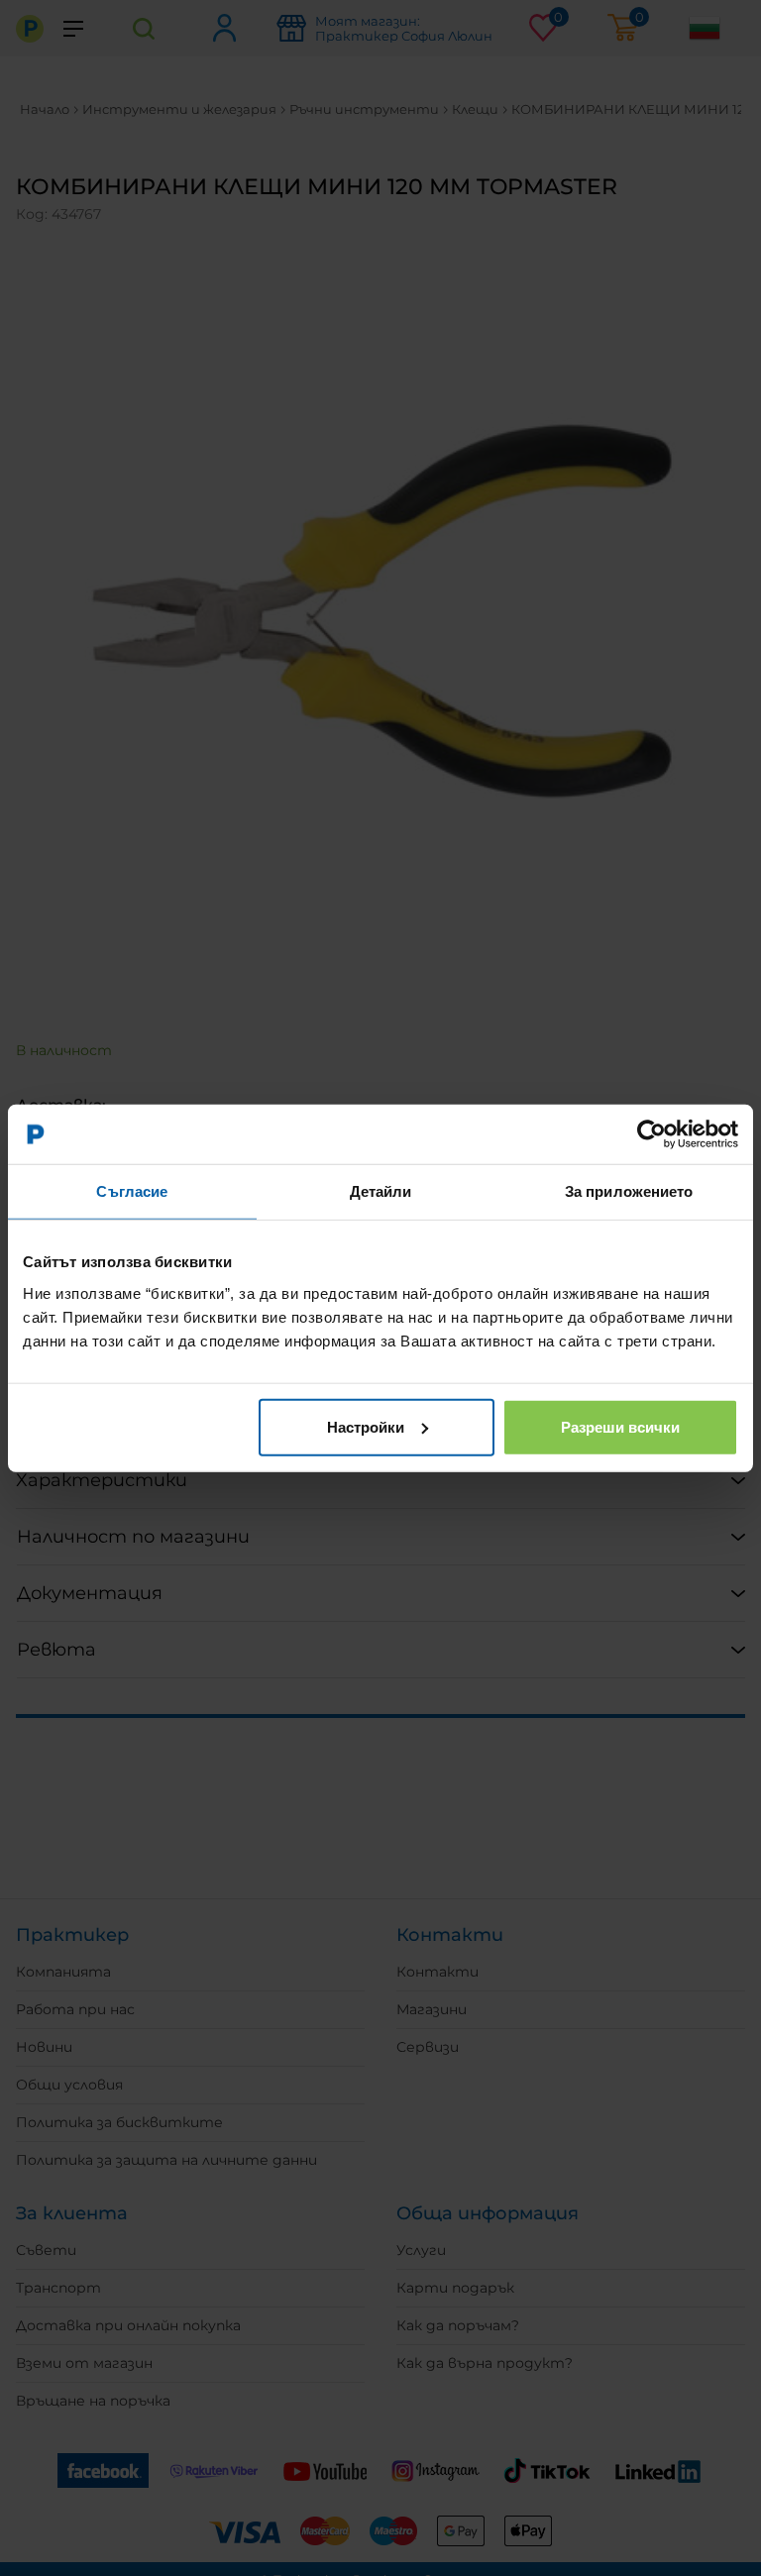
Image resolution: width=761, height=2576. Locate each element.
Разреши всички (620, 1426)
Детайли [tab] (381, 1191)
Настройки (366, 1426)
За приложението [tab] (629, 1191)
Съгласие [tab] (132, 1191)
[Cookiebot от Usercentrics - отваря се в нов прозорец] (652, 1134)
